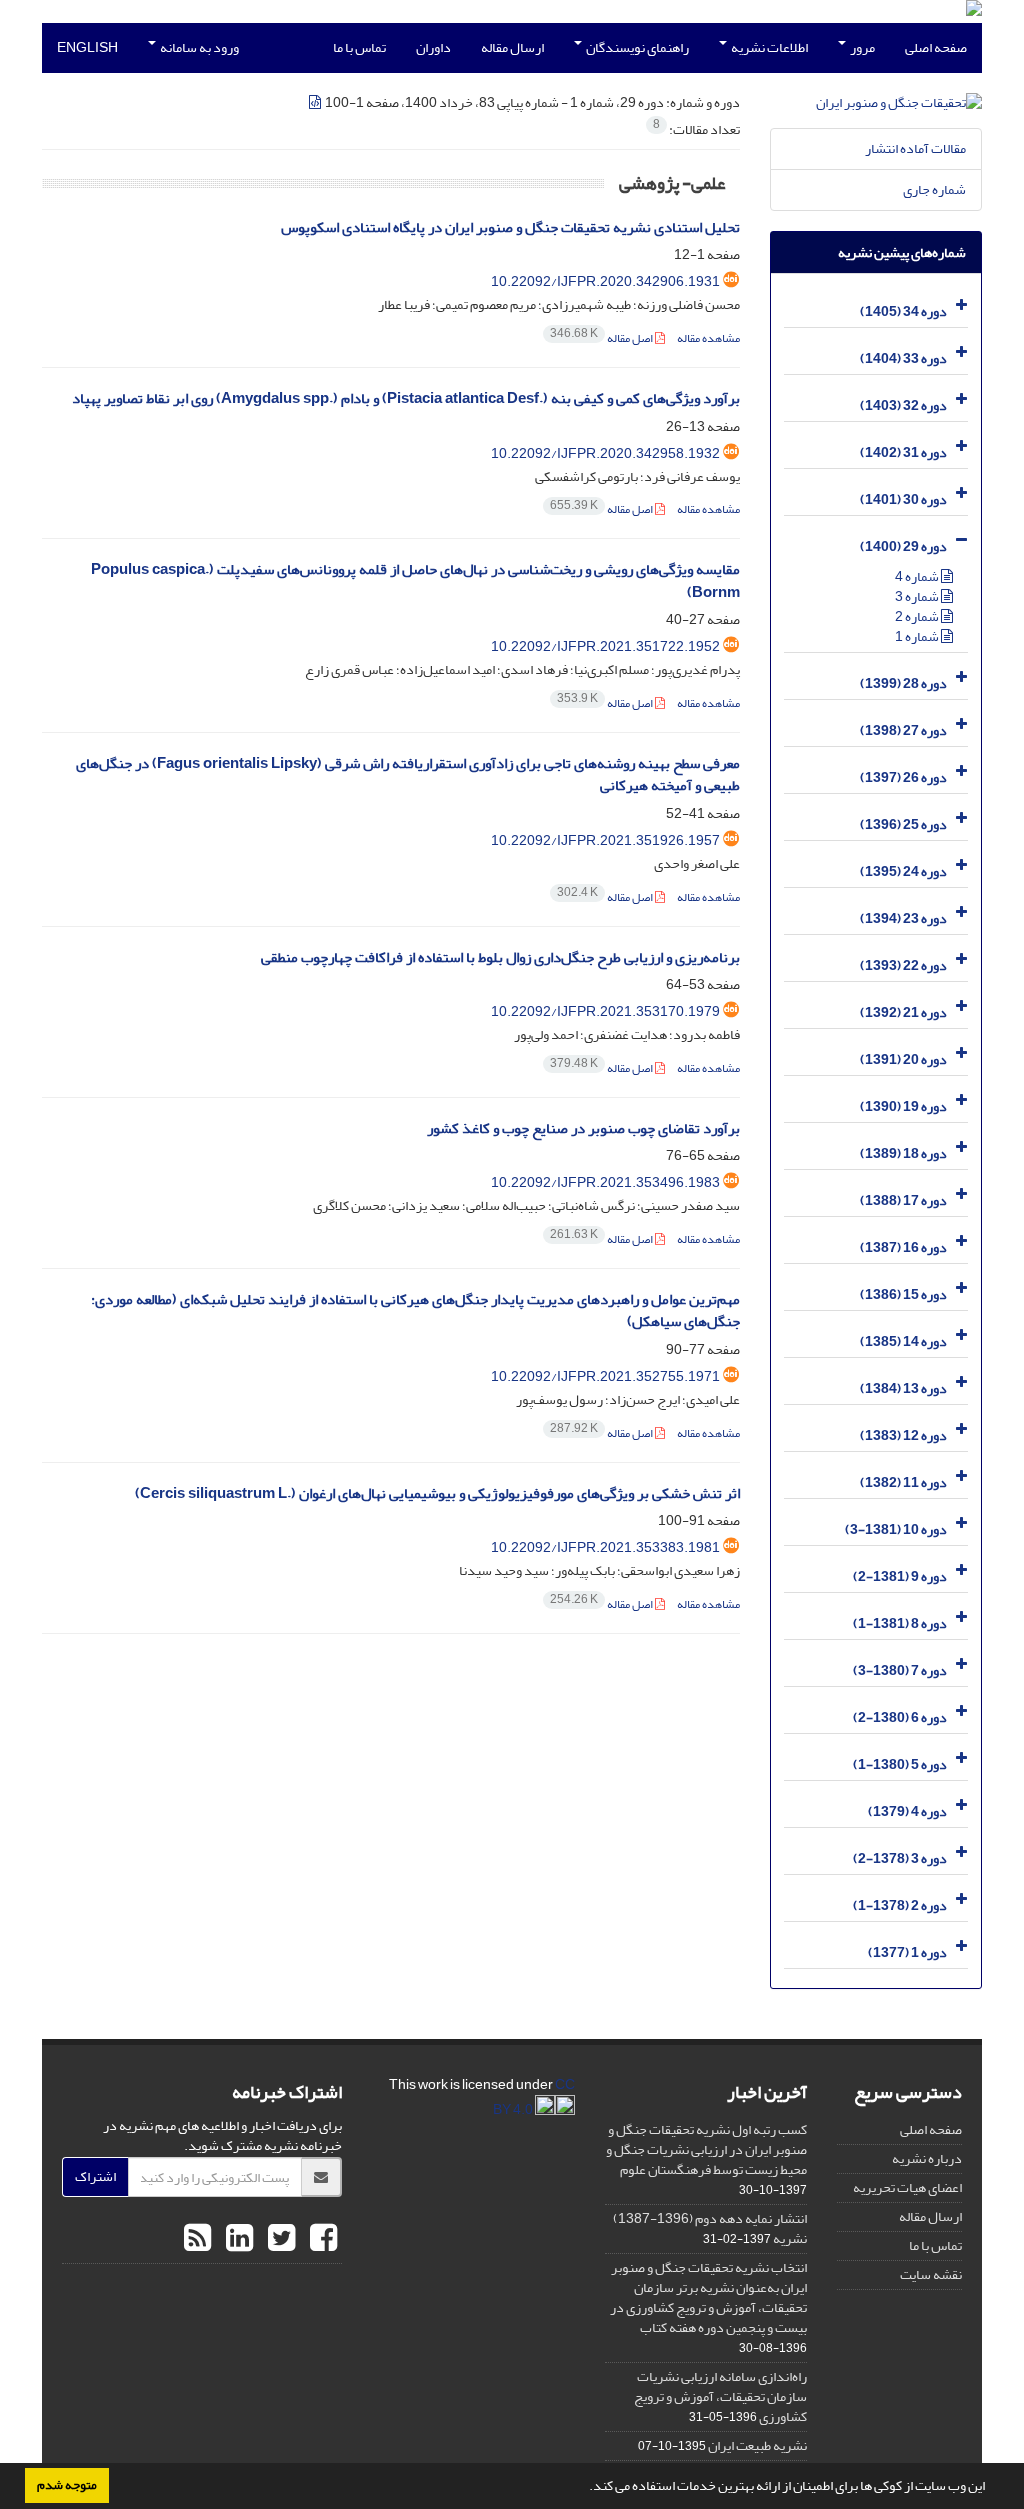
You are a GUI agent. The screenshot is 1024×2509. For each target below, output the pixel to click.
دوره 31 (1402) (903, 452)
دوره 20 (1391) (903, 1059)
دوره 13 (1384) (903, 1388)
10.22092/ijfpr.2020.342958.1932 (605, 453)
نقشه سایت (931, 2274)
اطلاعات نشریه (768, 47)
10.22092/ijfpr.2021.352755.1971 (605, 1376)
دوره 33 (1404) (903, 358)
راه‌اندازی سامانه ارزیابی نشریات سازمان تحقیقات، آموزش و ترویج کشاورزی (720, 2396)
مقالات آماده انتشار (915, 148)
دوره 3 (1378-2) (900, 1858)
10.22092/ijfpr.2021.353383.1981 (605, 1547)
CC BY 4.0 (534, 2097)
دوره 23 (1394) (903, 918)
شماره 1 (918, 636)
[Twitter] (279, 2239)
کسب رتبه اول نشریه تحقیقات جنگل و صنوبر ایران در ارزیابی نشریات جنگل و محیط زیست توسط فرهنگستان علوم (706, 2149)
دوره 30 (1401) (903, 499)
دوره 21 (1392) (903, 1012)
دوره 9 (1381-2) (900, 1576)
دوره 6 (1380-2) (900, 1717)
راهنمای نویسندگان (636, 47)
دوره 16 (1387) (903, 1247)
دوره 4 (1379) (907, 1811)
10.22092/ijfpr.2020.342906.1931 (605, 281)
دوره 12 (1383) (903, 1435)
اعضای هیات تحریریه (907, 2187)
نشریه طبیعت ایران (757, 2445)
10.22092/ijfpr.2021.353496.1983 (605, 1182)
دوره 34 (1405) (903, 311)
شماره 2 (918, 616)
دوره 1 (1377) (907, 1952)
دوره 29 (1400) (903, 546)
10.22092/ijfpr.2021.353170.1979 (605, 1011)
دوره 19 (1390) (903, 1106)
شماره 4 (918, 576)
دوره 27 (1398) (903, 730)
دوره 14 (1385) (903, 1341)
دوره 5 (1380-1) (900, 1764)
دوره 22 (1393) (903, 965)
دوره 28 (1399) (903, 683)
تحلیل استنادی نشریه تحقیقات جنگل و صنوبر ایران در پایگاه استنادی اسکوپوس (510, 227)
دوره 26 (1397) (903, 777)
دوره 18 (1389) (903, 1153)
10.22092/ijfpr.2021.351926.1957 (605, 840)
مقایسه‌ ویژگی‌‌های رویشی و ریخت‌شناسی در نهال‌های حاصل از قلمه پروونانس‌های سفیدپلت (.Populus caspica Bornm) (415, 581)
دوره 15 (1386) (903, 1294)
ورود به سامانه (198, 47)
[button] (584, 2488)
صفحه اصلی (936, 47)
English (87, 47)
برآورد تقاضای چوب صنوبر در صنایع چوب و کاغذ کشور (583, 1128)
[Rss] (197, 2239)
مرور (861, 47)
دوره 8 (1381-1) (900, 1623)
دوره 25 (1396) (903, 824)
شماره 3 (918, 596)
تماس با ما (359, 47)
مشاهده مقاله (708, 338)
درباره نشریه (927, 2158)
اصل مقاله (602, 338)
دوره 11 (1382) (903, 1482)
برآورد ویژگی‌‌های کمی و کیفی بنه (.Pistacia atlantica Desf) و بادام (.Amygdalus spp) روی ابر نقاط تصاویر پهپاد (406, 398)
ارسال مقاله (512, 47)
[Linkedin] (237, 2239)
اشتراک (95, 2176)
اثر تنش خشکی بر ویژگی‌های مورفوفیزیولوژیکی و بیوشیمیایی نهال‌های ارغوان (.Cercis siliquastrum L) (437, 1493)
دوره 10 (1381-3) (896, 1529)
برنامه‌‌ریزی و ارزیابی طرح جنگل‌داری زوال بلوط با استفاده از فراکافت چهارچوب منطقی (500, 957)
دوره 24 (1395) (903, 871)
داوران (433, 47)
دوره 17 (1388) (903, 1200)
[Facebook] (321, 2239)
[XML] (316, 102)
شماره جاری (934, 189)
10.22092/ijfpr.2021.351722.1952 (605, 646)
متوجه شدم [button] (67, 2485)
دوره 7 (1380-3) (900, 1670)
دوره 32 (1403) (903, 405)
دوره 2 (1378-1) (900, 1905)
